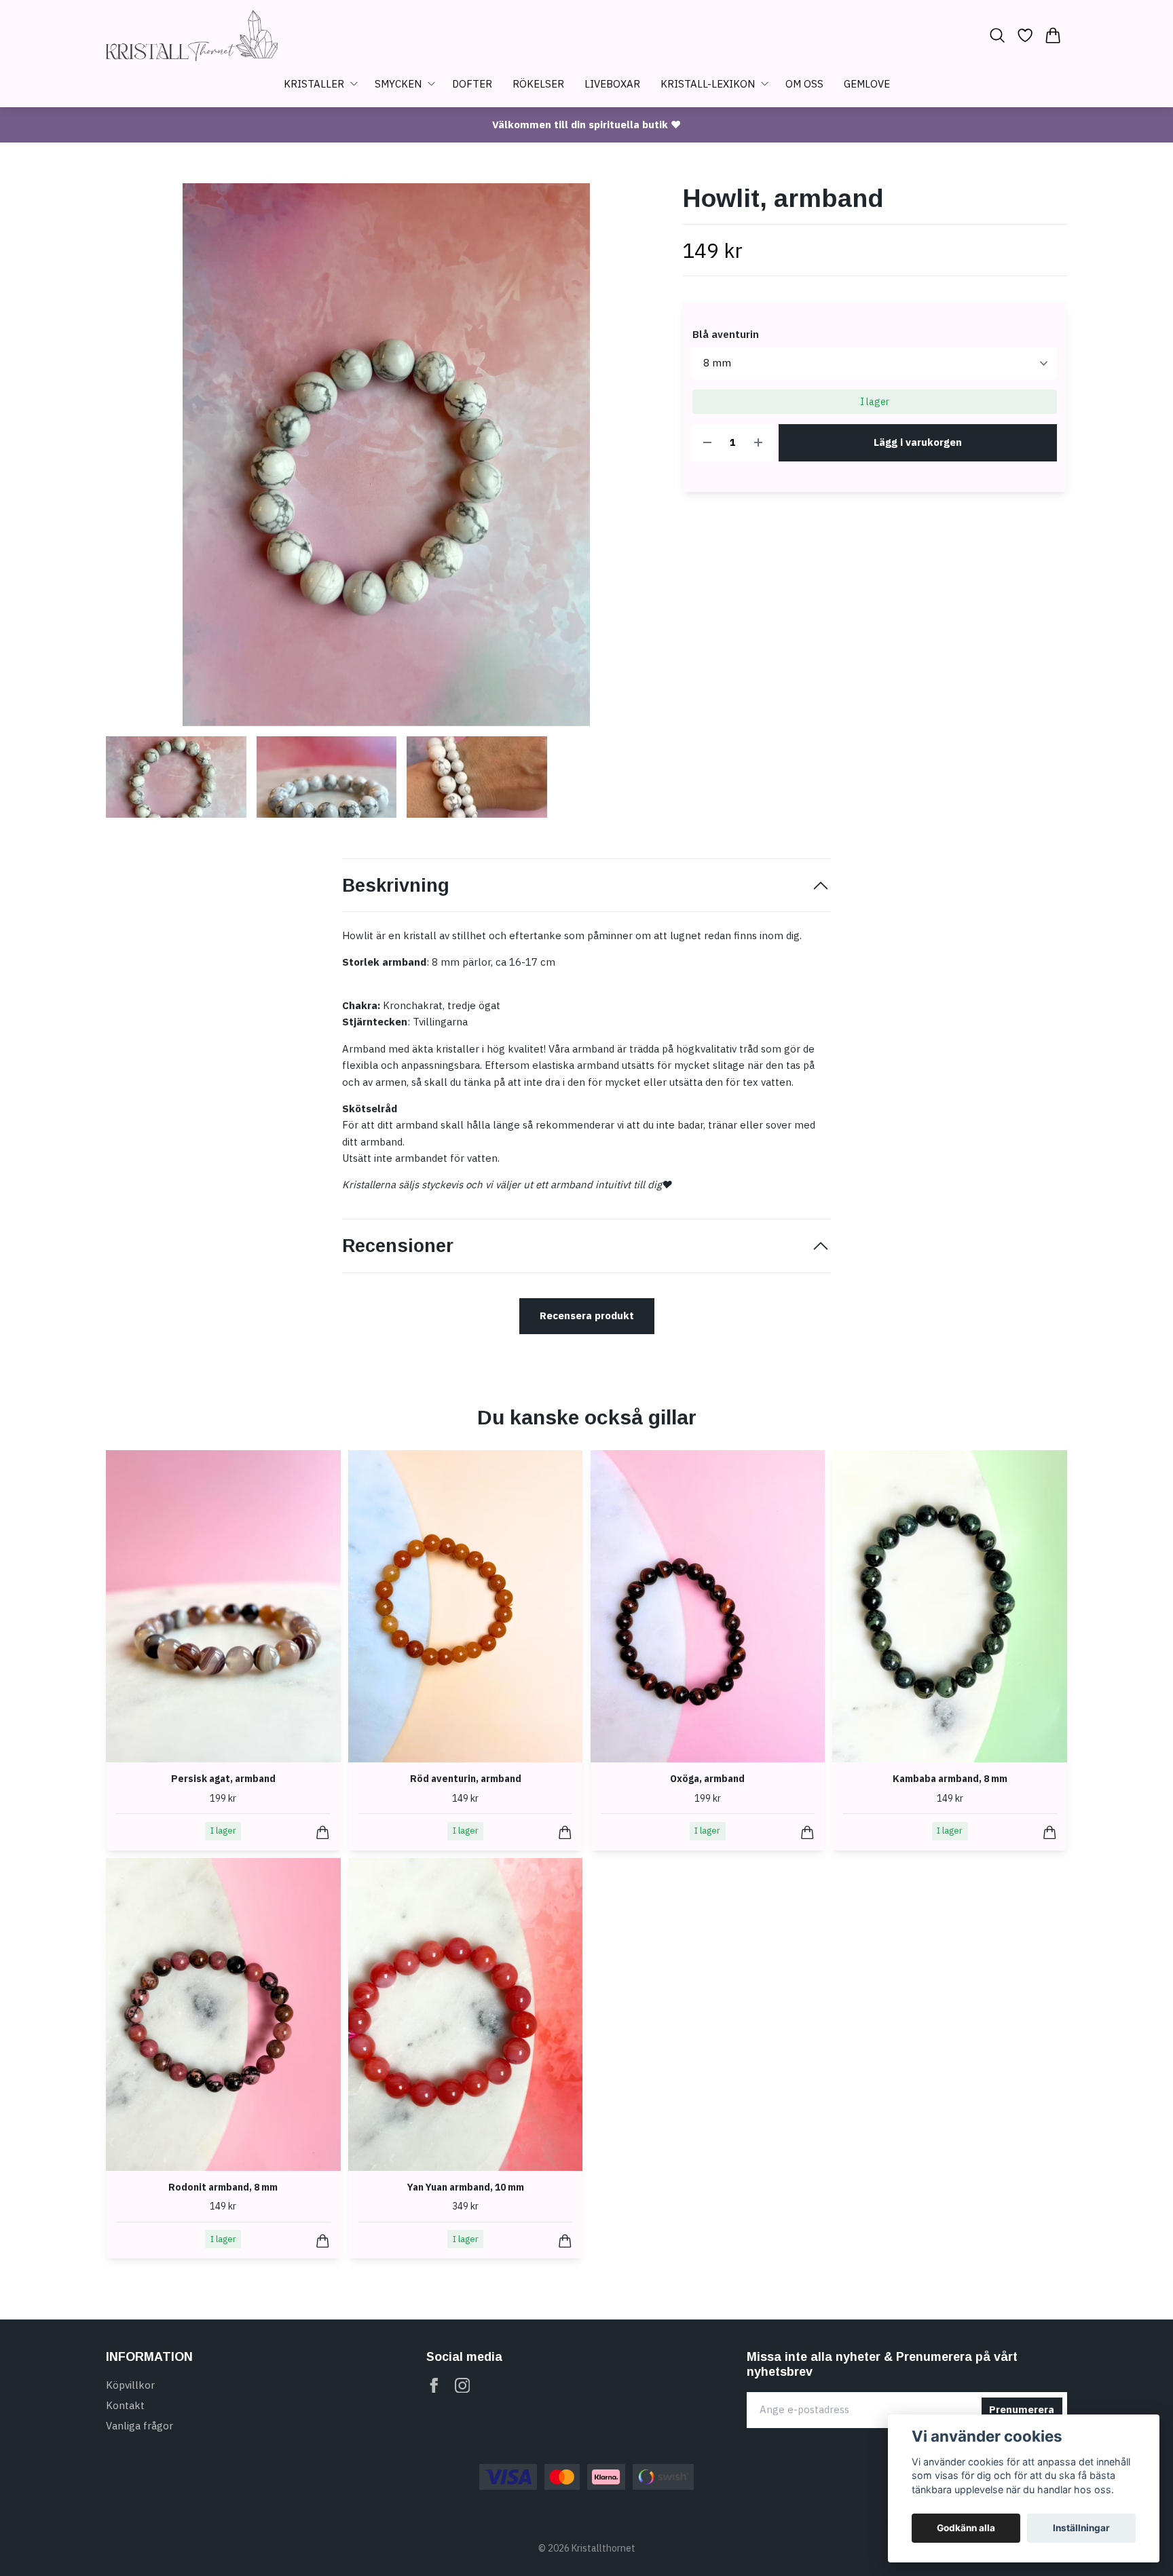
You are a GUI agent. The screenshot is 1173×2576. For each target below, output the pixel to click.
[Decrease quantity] (707, 443)
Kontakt (125, 2405)
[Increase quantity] (758, 443)
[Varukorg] (1053, 35)
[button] (645, 460)
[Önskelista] (1025, 35)
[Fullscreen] (386, 455)
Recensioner (398, 1246)
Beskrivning (396, 886)
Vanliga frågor (139, 2426)
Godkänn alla (966, 2528)
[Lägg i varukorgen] (323, 1833)
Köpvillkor (130, 2385)
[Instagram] (463, 2386)
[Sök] (997, 35)
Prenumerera (1022, 2409)
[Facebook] (434, 2386)
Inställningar (1081, 2528)
